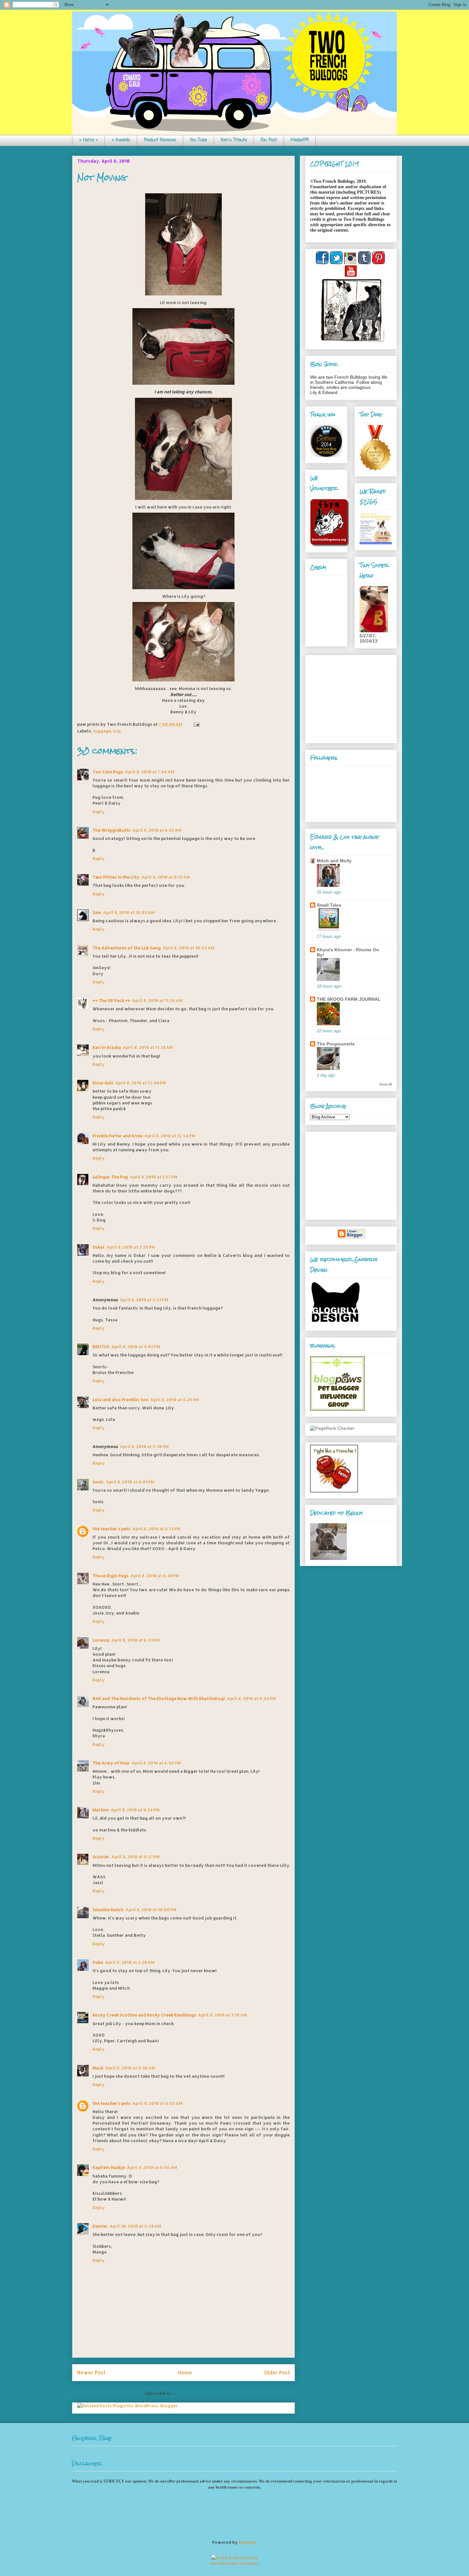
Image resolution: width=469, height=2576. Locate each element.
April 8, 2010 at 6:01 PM (130, 1482)
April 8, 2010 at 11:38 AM (148, 1047)
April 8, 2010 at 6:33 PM (136, 1640)
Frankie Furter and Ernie (118, 1136)
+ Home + (89, 140)
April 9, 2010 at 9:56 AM (152, 2167)
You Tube (198, 140)
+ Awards (121, 140)
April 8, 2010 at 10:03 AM (129, 912)
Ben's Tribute (234, 140)
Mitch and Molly (334, 861)
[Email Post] (195, 724)
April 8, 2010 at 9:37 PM (135, 1857)
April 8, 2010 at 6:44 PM (251, 1698)
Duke (98, 1962)
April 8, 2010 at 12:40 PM (141, 1083)
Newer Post (91, 2372)
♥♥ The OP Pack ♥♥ (111, 1000)
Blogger (247, 2542)
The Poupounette (336, 1044)
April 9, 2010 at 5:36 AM (130, 2068)
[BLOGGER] (351, 1237)
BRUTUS (101, 1347)
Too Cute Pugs (108, 772)
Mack (98, 2068)
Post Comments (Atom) (198, 2393)
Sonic (98, 1482)
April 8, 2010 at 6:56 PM (156, 1763)
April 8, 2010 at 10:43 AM (188, 948)
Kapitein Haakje (109, 2167)
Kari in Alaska (107, 1047)
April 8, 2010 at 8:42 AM (157, 830)
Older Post (277, 2372)
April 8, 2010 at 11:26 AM (157, 1000)
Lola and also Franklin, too (120, 1399)
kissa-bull (103, 1083)
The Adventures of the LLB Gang (127, 948)
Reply (99, 812)
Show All (385, 1084)
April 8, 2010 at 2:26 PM (131, 1247)
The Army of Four (111, 1763)
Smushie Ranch (108, 1910)
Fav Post (269, 140)
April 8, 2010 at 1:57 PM (154, 1177)
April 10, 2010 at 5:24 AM (135, 2226)
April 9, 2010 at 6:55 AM (157, 2103)
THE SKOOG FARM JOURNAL (349, 999)
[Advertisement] (350, 697)
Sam (97, 912)
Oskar (99, 1247)
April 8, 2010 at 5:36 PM (144, 1446)
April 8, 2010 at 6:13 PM (156, 1529)
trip (117, 731)
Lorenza (101, 1640)
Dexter (100, 2226)
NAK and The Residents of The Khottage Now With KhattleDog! (159, 1698)
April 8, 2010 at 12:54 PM (170, 1136)
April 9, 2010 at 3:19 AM (223, 2015)
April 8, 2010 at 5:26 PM (175, 1399)
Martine (101, 1810)
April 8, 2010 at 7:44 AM (150, 772)
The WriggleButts (112, 830)
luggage (102, 731)
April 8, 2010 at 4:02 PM (136, 1347)
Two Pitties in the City (116, 877)
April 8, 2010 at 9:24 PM (135, 1810)
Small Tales (329, 905)
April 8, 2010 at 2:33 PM (144, 1300)
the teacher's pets (112, 1529)
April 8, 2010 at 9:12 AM (166, 877)
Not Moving (102, 178)
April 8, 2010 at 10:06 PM (151, 1910)
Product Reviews (160, 140)
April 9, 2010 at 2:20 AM (130, 1962)
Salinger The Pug (110, 1177)
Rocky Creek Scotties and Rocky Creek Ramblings (144, 2015)
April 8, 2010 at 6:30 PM (155, 1576)
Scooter (101, 1857)
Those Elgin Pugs (111, 1576)
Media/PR (300, 140)
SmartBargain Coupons (234, 2563)
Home (185, 2372)
